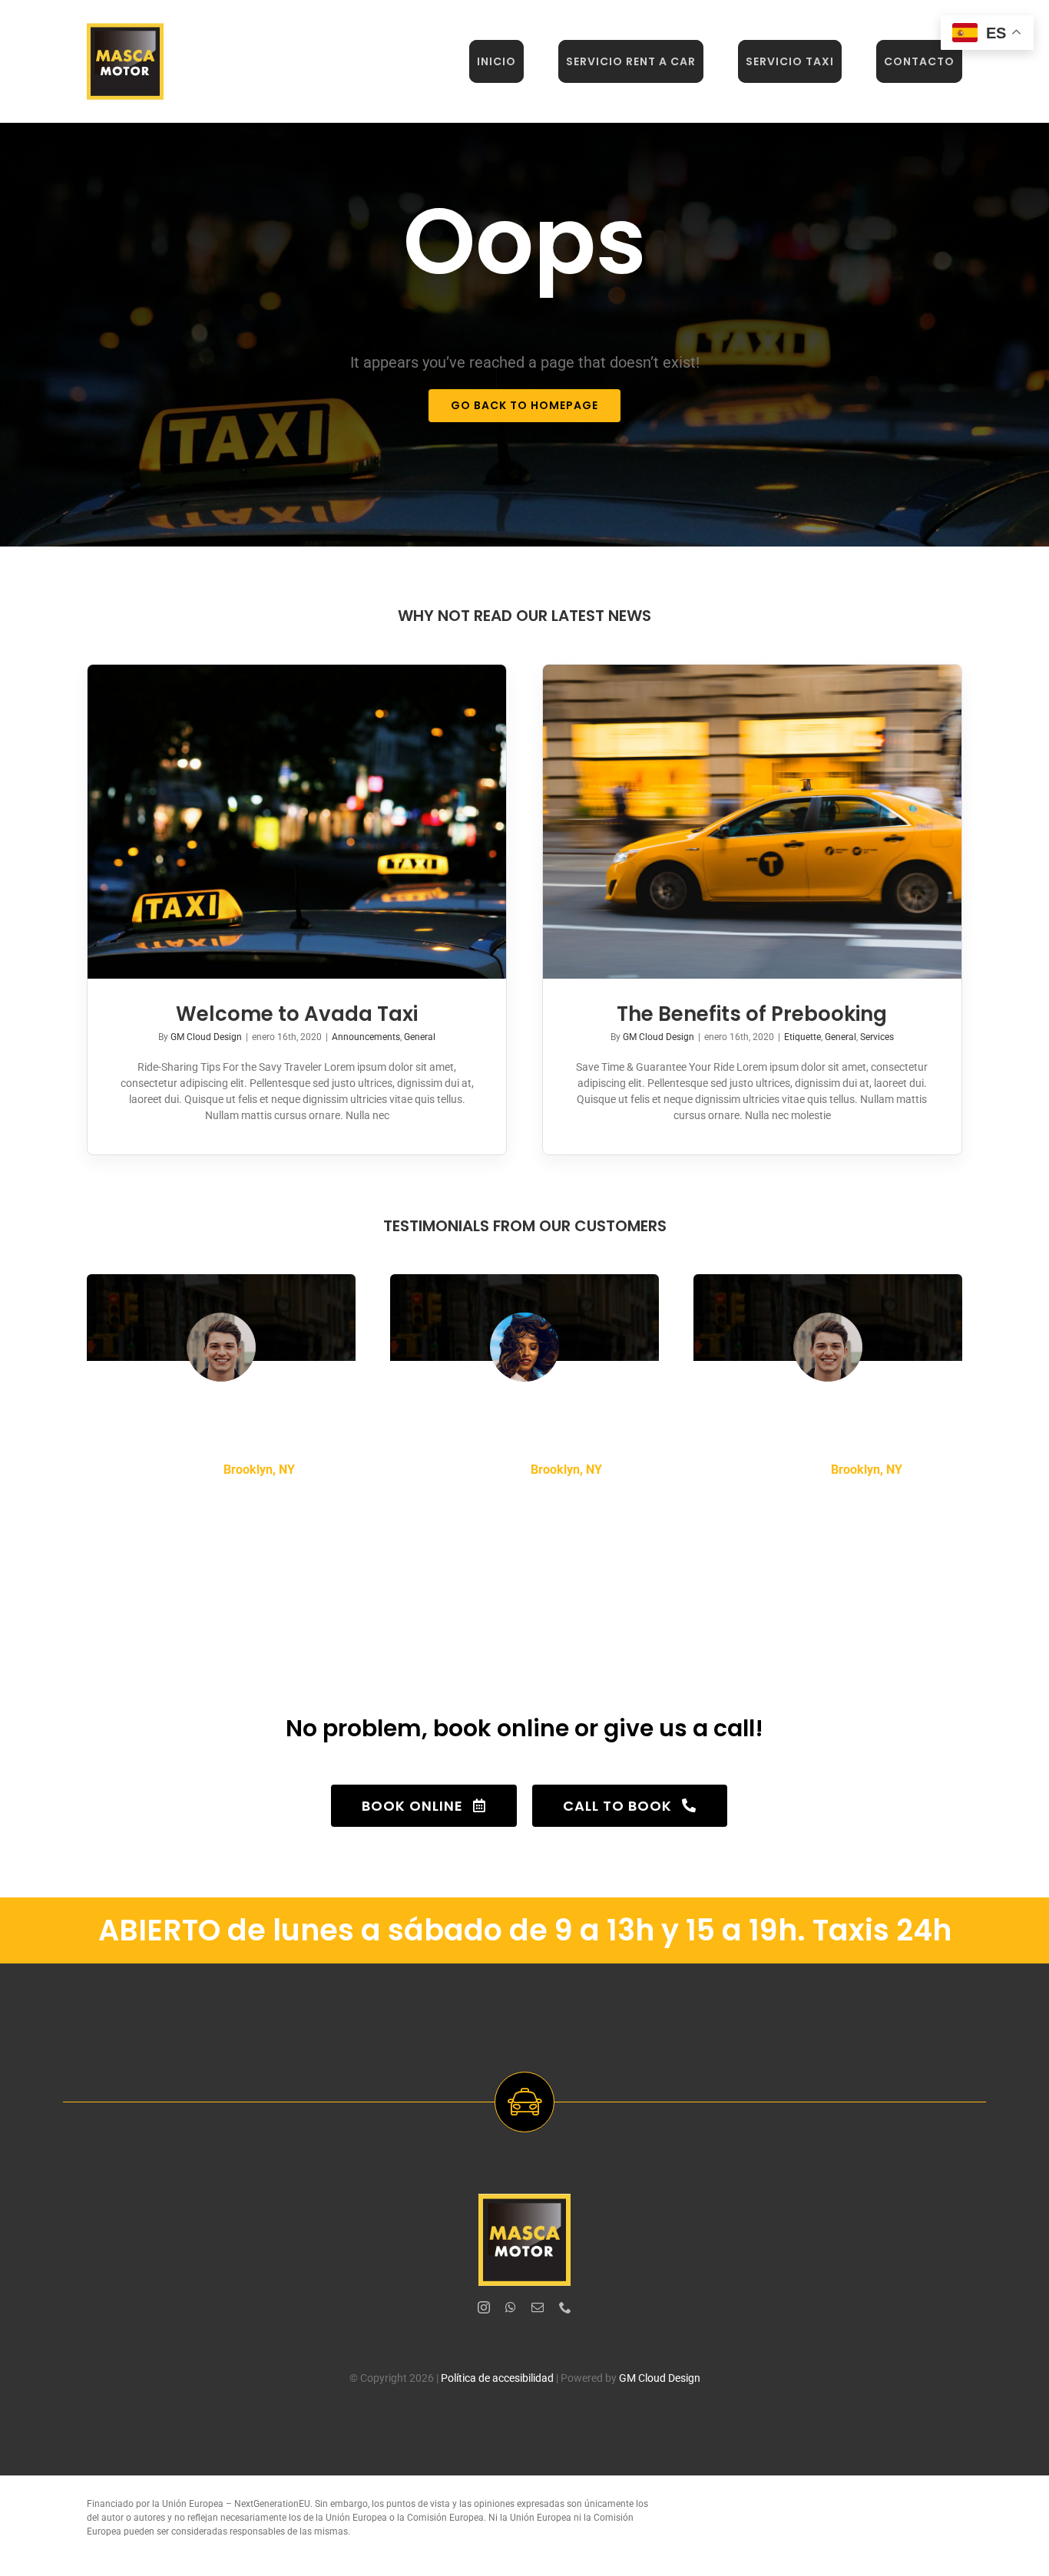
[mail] (538, 2307)
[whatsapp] (511, 2307)
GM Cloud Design (206, 1037)
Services (877, 1037)
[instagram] (484, 2307)
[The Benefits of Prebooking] (752, 822)
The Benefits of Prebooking (752, 1014)
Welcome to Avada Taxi (297, 1014)
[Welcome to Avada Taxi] (297, 822)
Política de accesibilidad (497, 2378)
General (420, 1037)
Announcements (366, 1037)
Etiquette (802, 1037)
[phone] (565, 2307)
